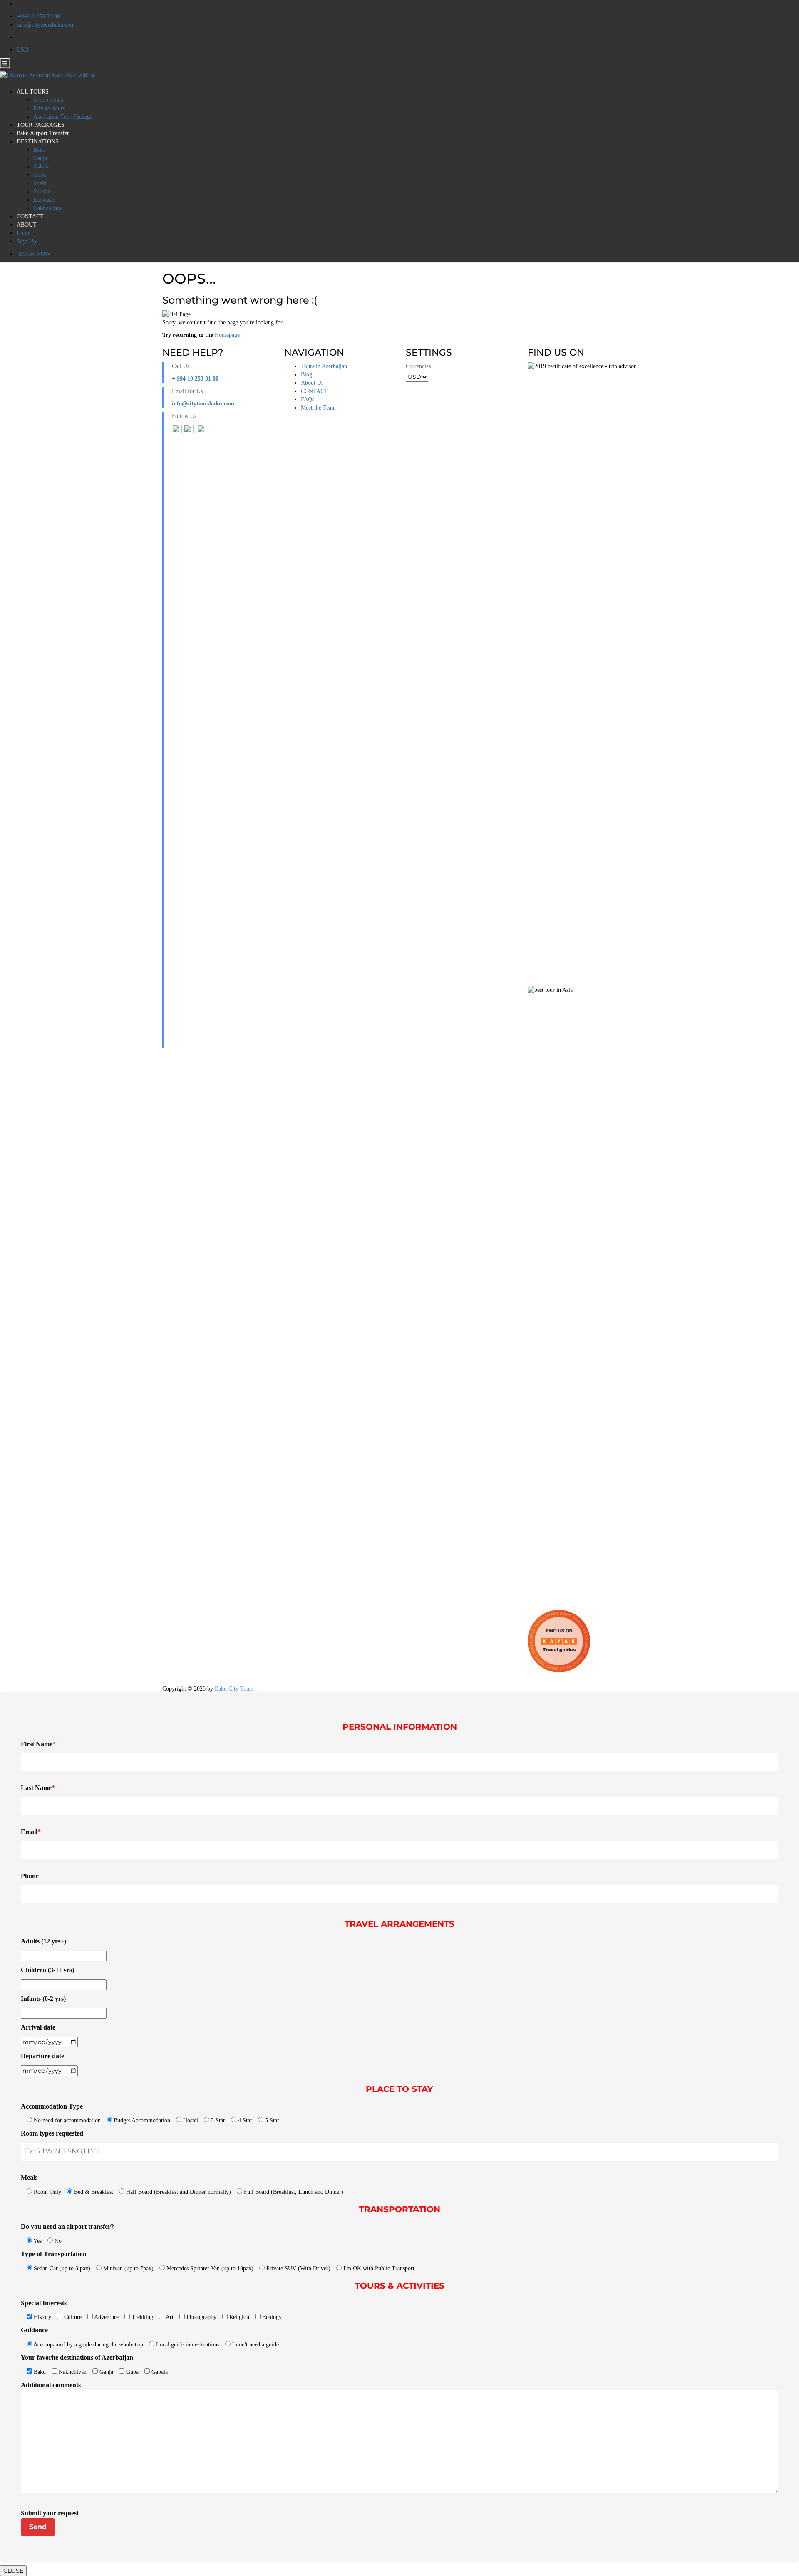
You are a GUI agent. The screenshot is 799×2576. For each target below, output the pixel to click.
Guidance (34, 2330)
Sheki (40, 183)
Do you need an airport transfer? (67, 2226)
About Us (312, 383)
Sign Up (26, 241)
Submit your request (50, 2513)
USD (23, 50)
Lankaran (44, 200)
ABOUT (27, 225)
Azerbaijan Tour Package (63, 117)
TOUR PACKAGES (41, 125)
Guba (40, 175)
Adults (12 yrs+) (43, 1941)
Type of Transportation (54, 2254)
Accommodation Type (52, 2106)
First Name (38, 1744)
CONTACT (30, 216)
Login (24, 233)
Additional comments (51, 2385)
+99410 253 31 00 (38, 16)
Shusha (42, 192)
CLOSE (13, 2571)
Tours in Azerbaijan (324, 366)
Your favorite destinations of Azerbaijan (77, 2357)
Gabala (41, 167)
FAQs (308, 399)
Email (31, 1832)
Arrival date (38, 2027)
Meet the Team (318, 408)
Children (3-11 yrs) (47, 1970)
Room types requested (52, 2133)
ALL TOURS (33, 92)
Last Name (38, 1788)
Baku (39, 150)
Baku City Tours (234, 1689)
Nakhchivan (47, 208)
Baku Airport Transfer (43, 133)
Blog (306, 375)
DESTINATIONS (38, 142)
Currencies (418, 366)
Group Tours (48, 100)
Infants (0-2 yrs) (43, 1999)
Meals (29, 2177)
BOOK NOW (35, 254)
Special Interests (44, 2303)
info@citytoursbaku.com (46, 25)
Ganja (40, 158)
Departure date (42, 2056)
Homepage (227, 335)
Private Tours (49, 108)
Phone (30, 1876)
